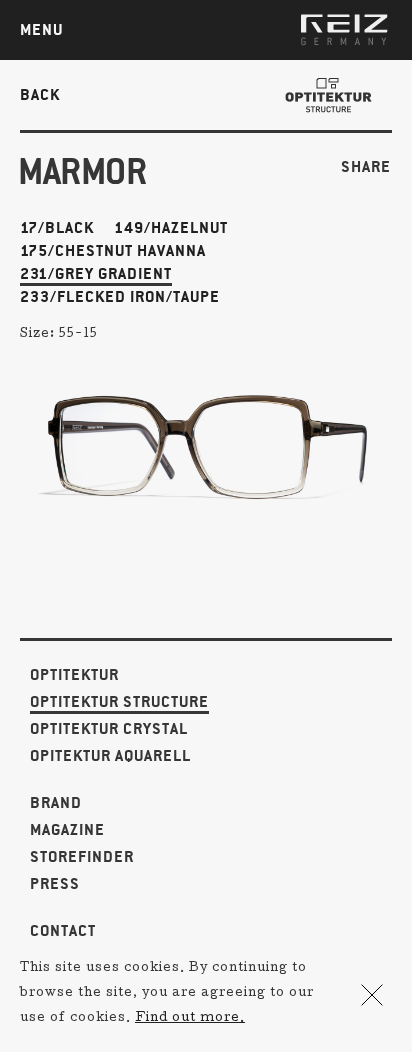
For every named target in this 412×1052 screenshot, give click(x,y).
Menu (41, 29)
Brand (56, 803)
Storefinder (82, 857)
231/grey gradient (96, 274)
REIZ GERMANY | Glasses (344, 30)
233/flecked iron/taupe (120, 297)
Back (40, 94)
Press (55, 884)
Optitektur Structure (119, 702)
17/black (57, 228)
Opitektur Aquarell (110, 756)
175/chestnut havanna (113, 251)
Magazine (67, 830)
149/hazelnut (171, 228)
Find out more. (190, 1019)
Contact (63, 931)
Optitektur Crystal (109, 729)
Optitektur (74, 675)
